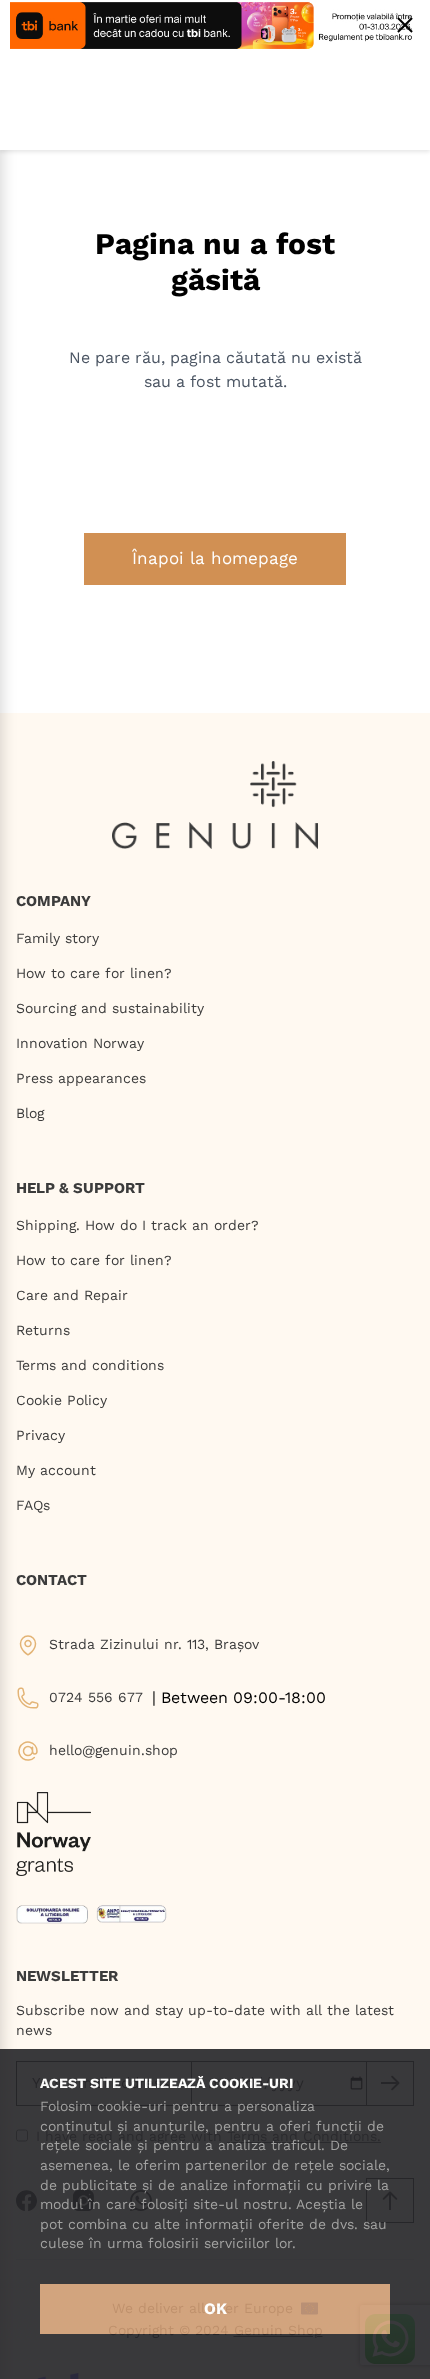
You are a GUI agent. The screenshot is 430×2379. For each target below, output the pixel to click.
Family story (57, 938)
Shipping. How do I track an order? (137, 1225)
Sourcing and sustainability (110, 1008)
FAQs (33, 1505)
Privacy (40, 1435)
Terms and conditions (90, 1365)
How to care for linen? (94, 973)
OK (215, 2308)
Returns (43, 1330)
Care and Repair (72, 1295)
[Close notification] (405, 25)
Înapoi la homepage (215, 558)
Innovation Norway (80, 1043)
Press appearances (81, 1078)
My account (56, 1470)
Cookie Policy (61, 1400)
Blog (30, 1113)
